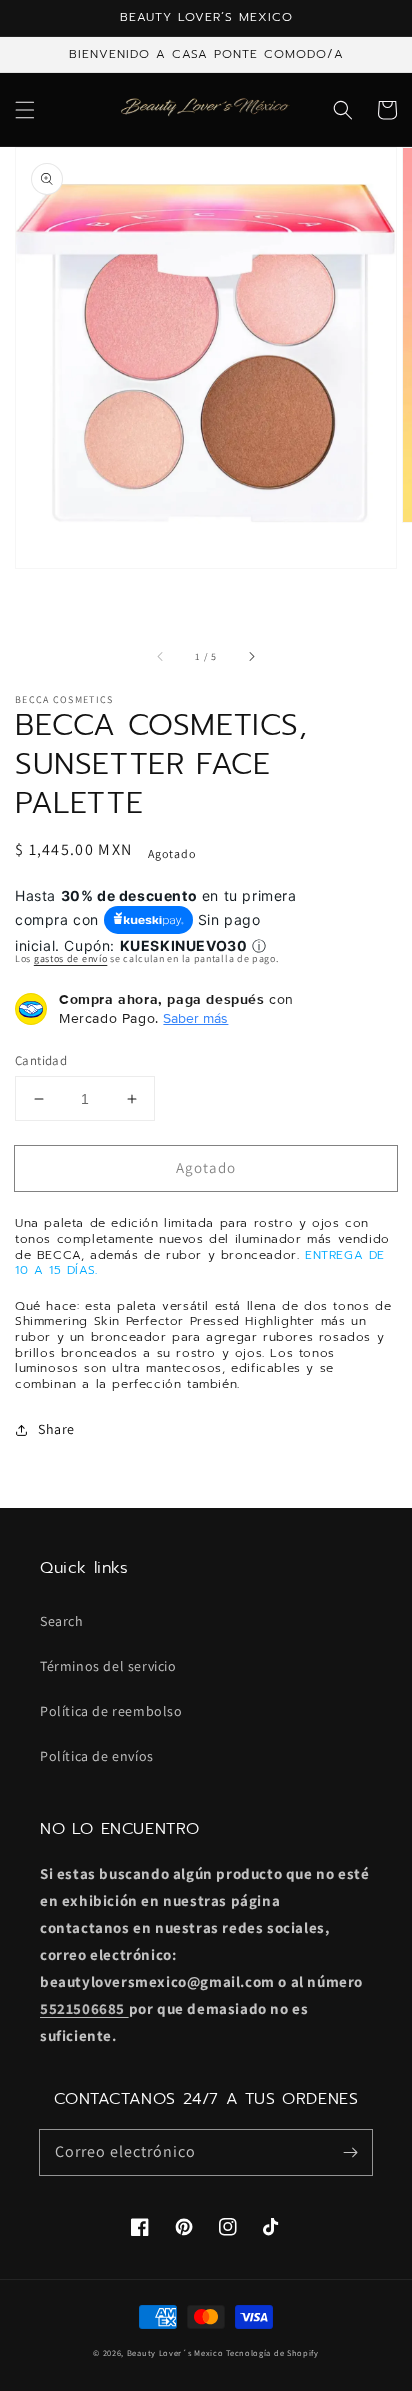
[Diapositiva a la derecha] (251, 657)
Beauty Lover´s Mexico (175, 2352)
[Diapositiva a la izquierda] (161, 657)
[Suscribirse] (350, 2152)
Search (62, 1621)
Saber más (195, 1018)
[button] (25, 110)
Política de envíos (97, 1756)
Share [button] (56, 1429)
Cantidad (41, 1060)
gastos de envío (71, 958)
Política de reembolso (111, 1711)
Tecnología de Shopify (272, 2352)
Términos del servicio (108, 1666)
